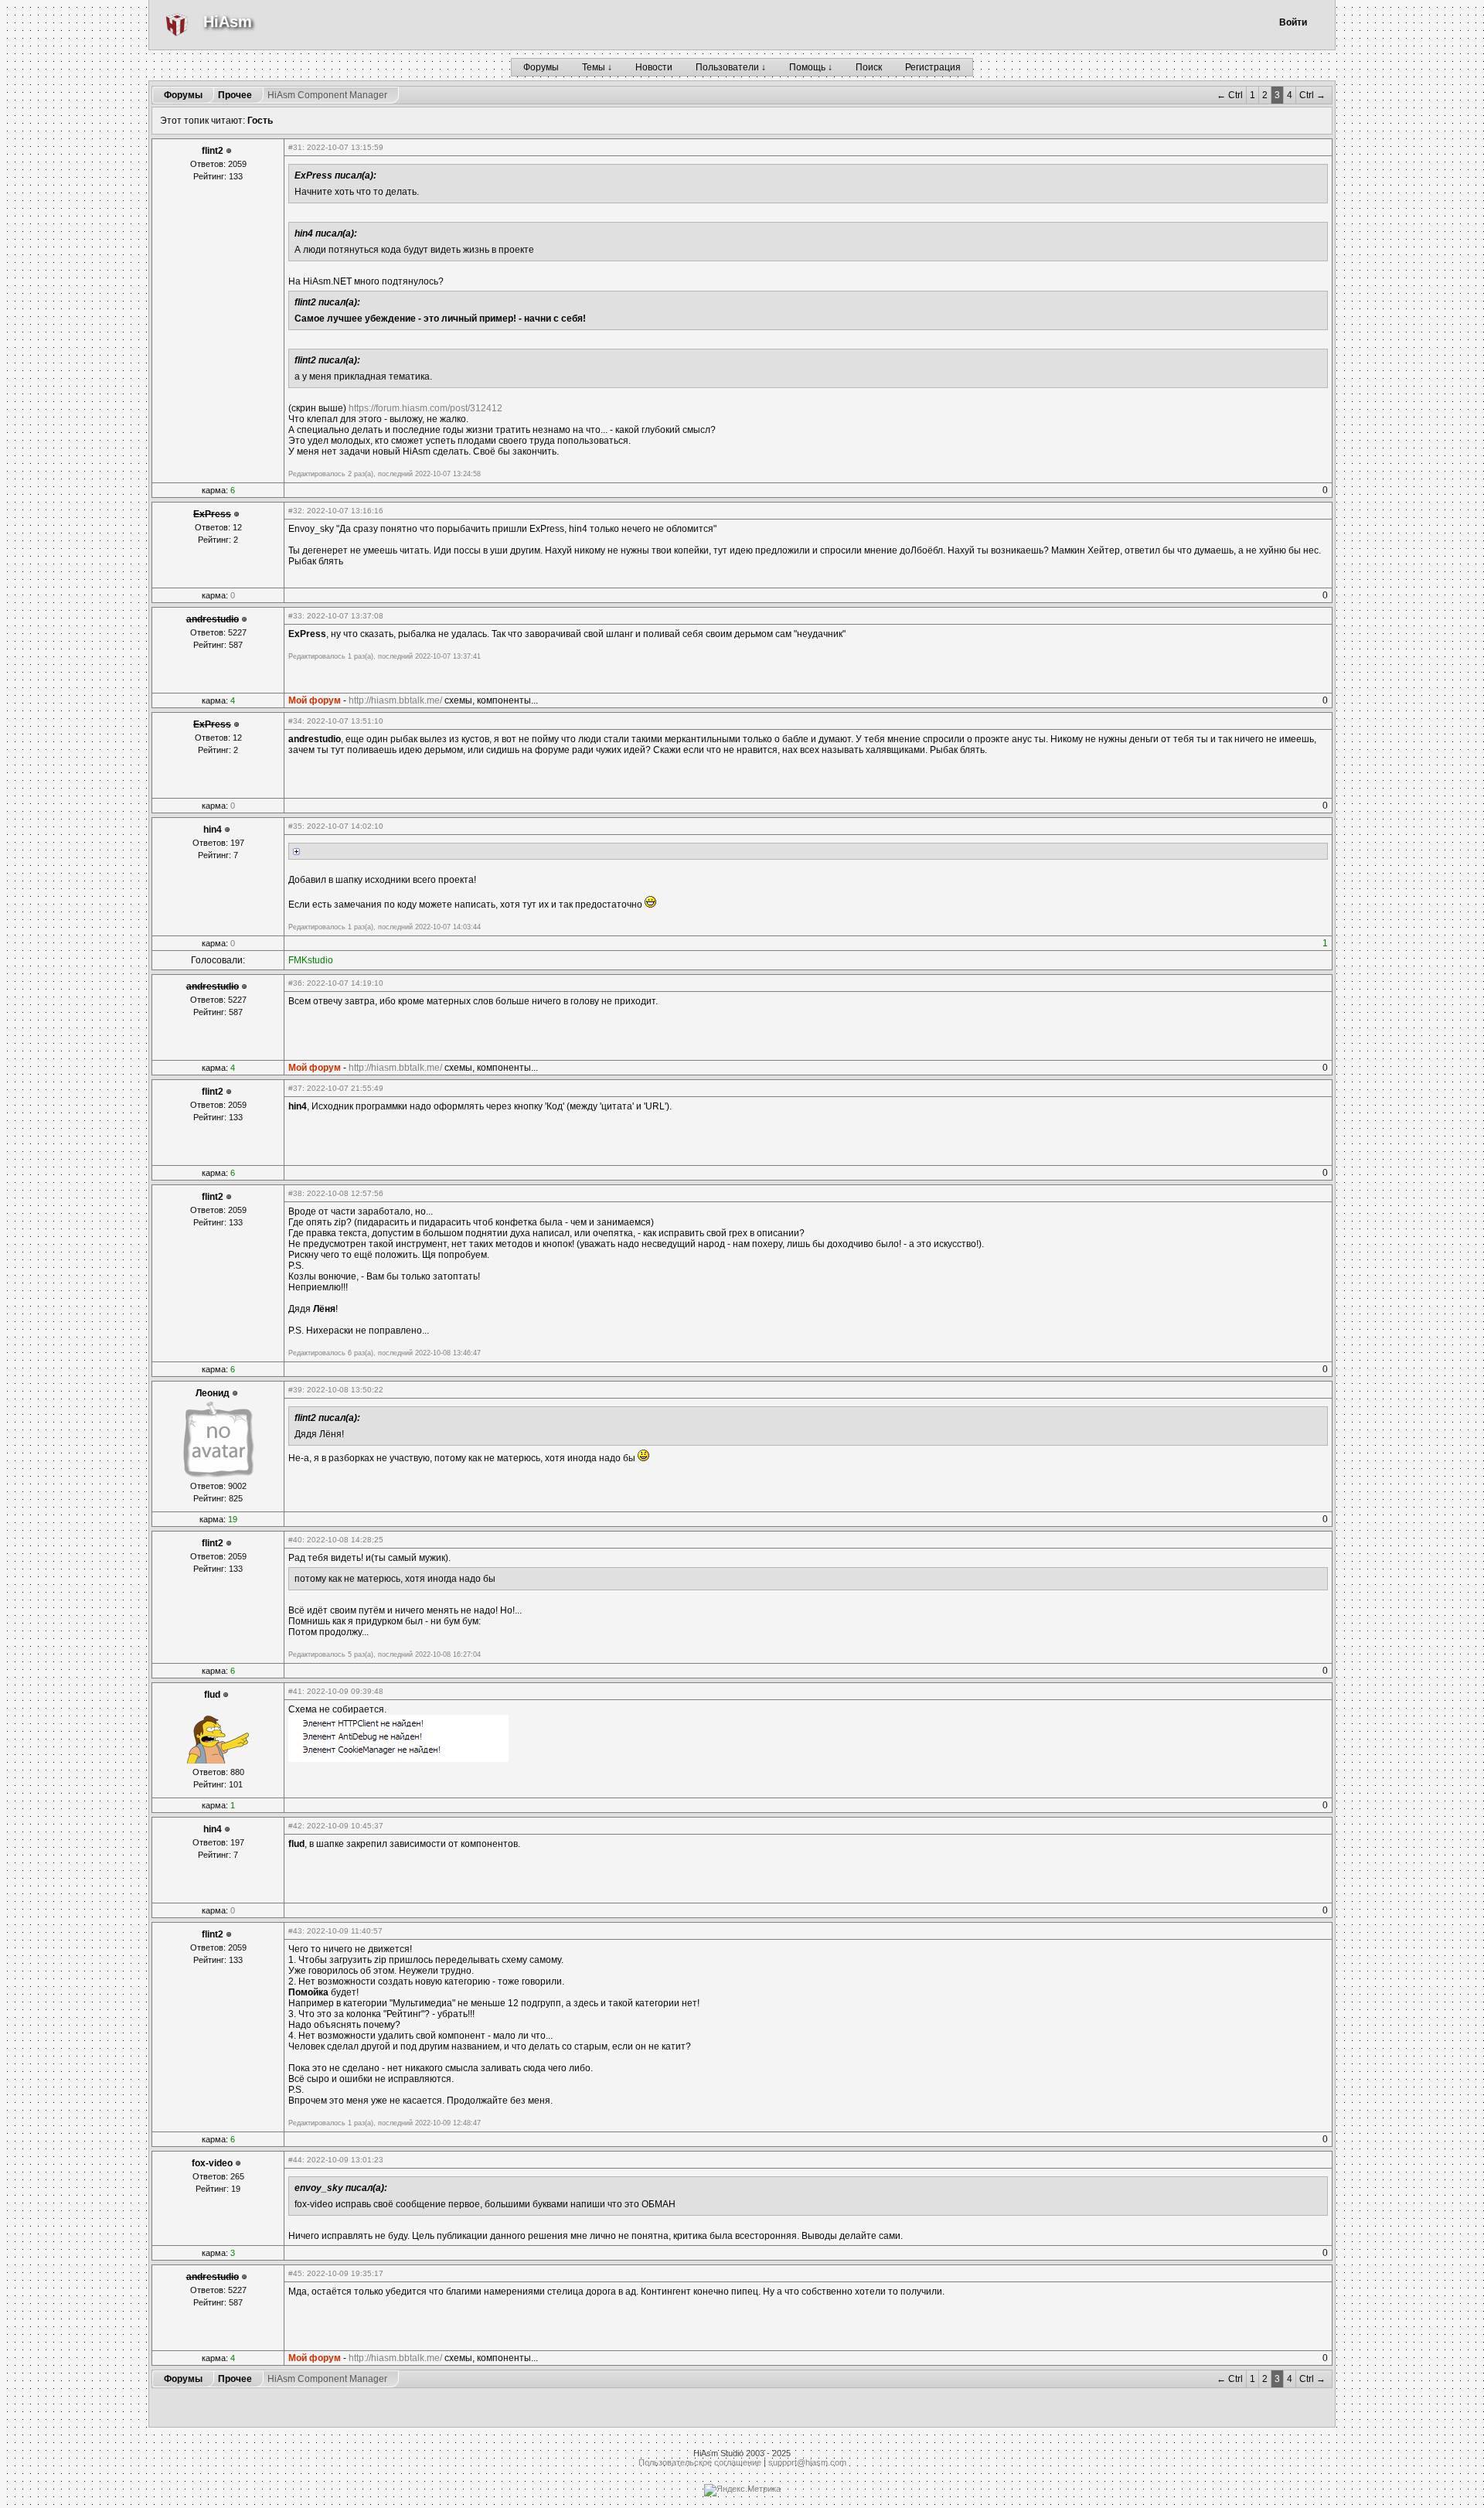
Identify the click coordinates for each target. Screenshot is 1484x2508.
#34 (295, 721)
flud (212, 1695)
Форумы (541, 67)
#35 (295, 826)
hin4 (213, 830)
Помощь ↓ (811, 67)
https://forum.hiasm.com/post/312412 (425, 408)
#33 (295, 616)
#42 (295, 1826)
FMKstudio (311, 960)
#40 (295, 1540)
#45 (295, 2273)
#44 (295, 2160)
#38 (295, 1193)
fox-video (212, 2163)
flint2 (213, 151)
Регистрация (933, 67)
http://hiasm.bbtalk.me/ (395, 700)
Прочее (235, 95)
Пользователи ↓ (731, 67)
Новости (654, 67)
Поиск (869, 67)
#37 (295, 1088)
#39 (295, 1390)
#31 (295, 147)
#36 (295, 983)
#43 (295, 1931)
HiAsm (228, 22)
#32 (295, 511)
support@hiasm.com (807, 2462)
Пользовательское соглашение (700, 2462)
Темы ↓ (597, 67)
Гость (260, 121)
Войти (1293, 22)
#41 (295, 1691)
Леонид (213, 1393)
